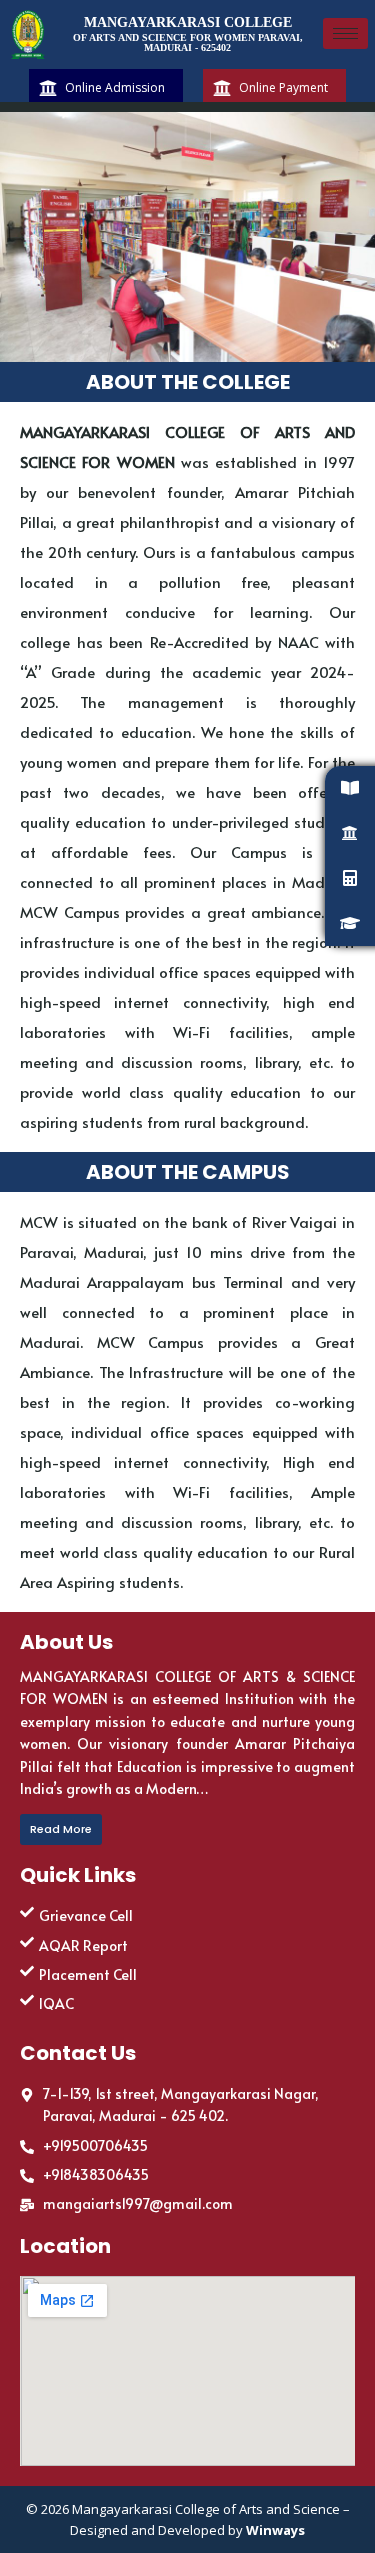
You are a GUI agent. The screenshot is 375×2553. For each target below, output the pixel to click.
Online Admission (115, 88)
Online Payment (283, 88)
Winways (275, 2530)
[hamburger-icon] (345, 33)
